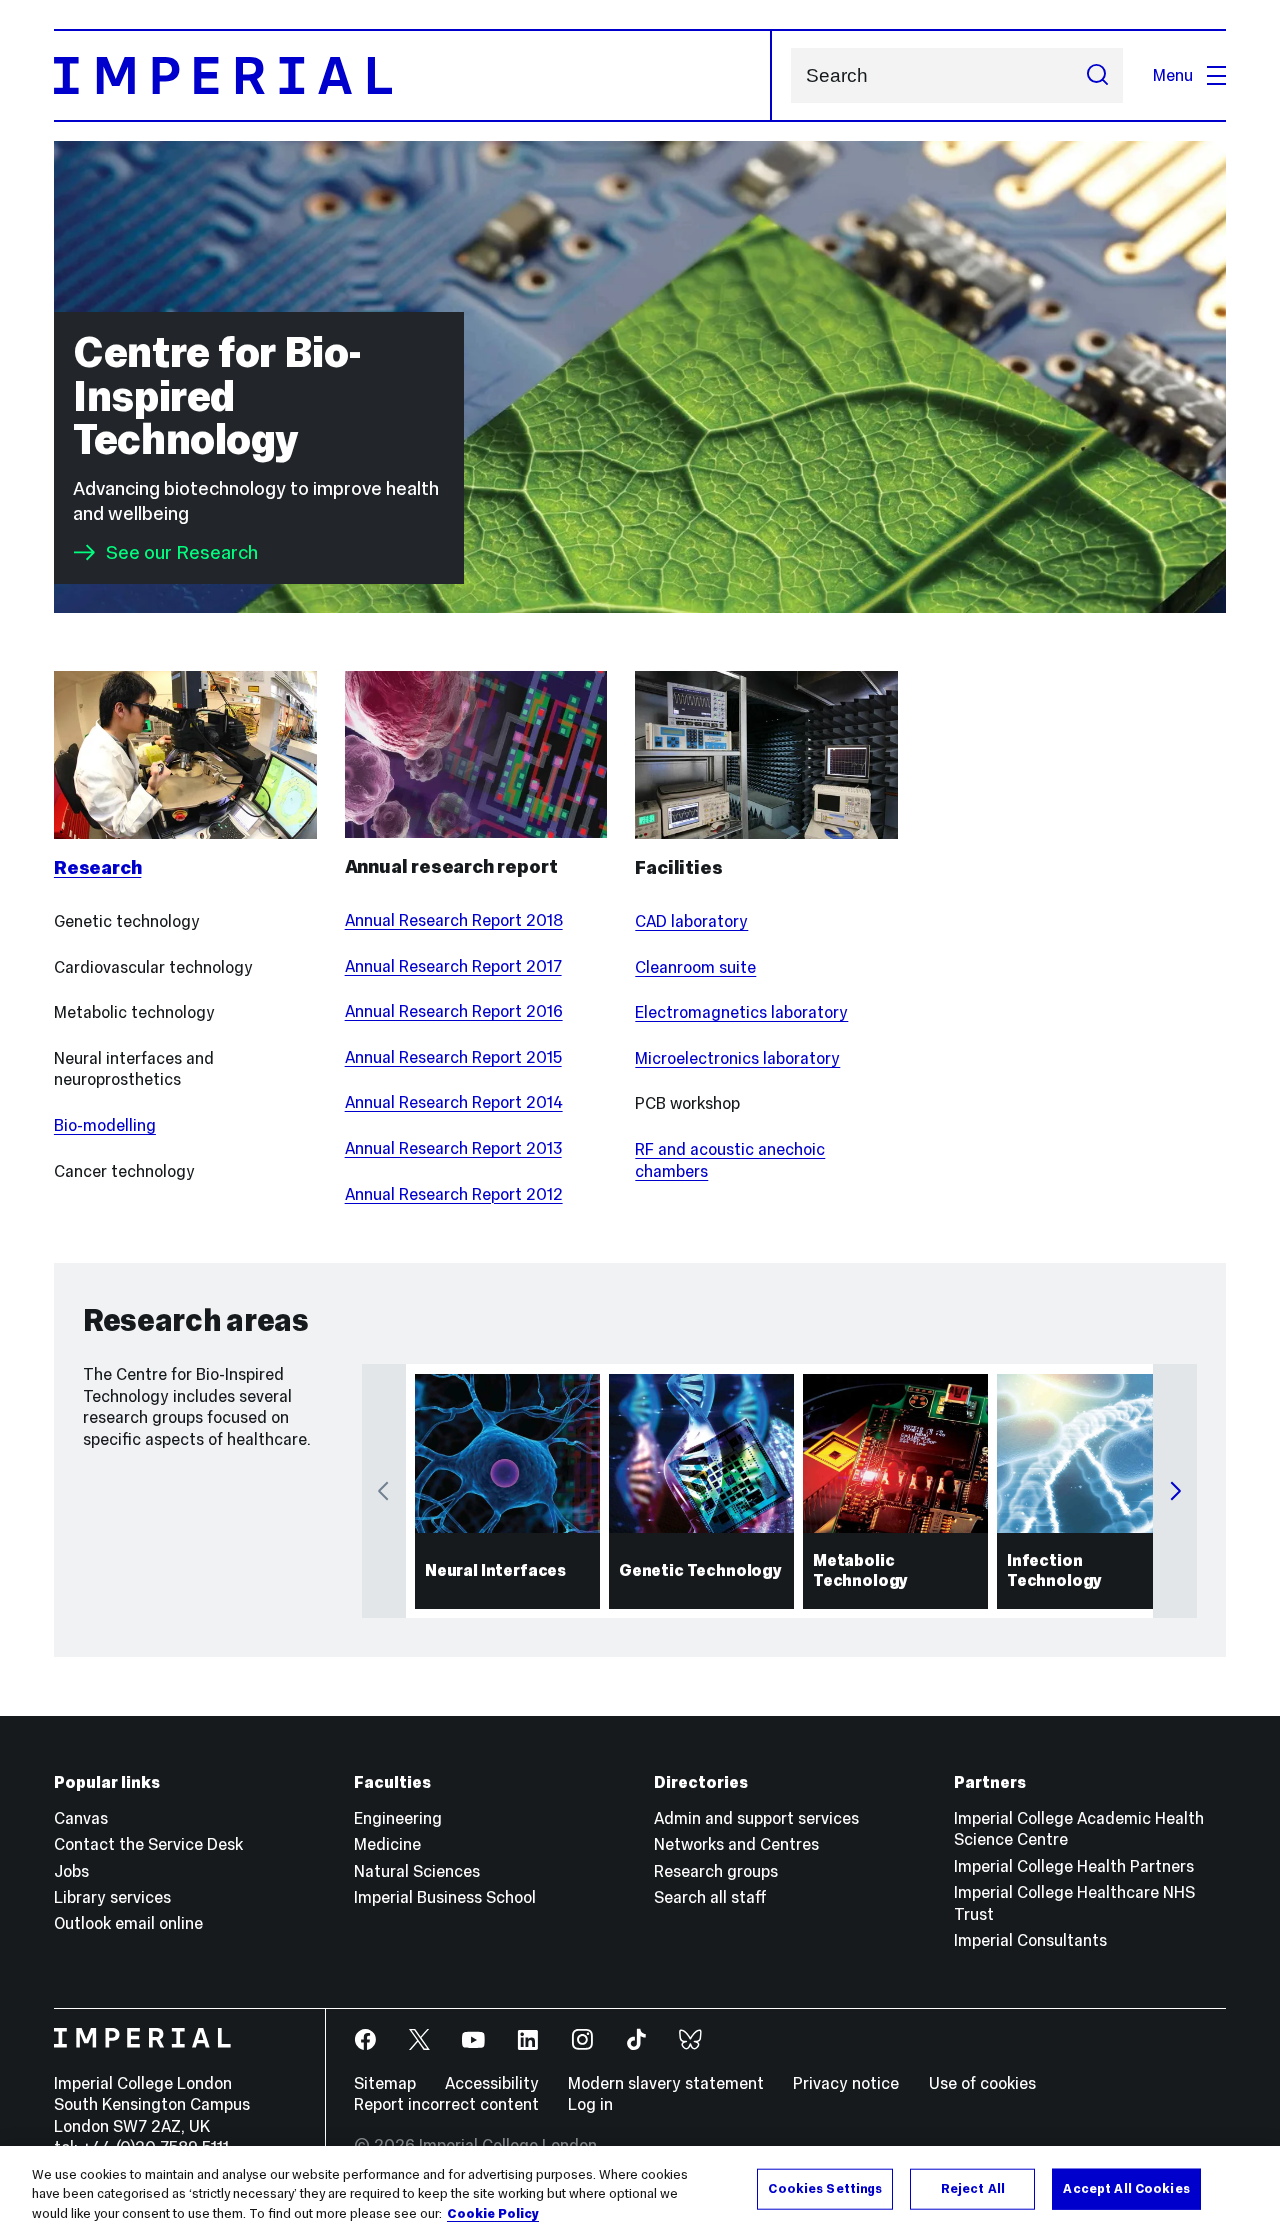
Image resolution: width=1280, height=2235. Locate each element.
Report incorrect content (446, 2104)
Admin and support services (756, 1818)
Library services (112, 1897)
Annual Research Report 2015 (453, 1057)
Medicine (387, 1844)
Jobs (71, 1871)
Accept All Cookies (1126, 2188)
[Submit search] (1097, 75)
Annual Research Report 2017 (453, 966)
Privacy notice (846, 2083)
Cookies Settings (825, 2188)
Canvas (81, 1818)
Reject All (973, 2188)
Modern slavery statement (666, 2083)
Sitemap (385, 2083)
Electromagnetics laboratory (741, 1012)
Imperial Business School (445, 1897)
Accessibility (492, 2083)
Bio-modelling (105, 1125)
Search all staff (710, 1897)
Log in (590, 2104)
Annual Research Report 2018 (454, 920)
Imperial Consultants (1030, 1940)
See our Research (182, 552)
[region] (640, 2190)
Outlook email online (128, 1923)
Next (1175, 1491)
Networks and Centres (736, 1844)
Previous (384, 1491)
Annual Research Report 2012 (454, 1194)
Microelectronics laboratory (737, 1058)
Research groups (716, 1871)
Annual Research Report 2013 (453, 1148)
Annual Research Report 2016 (454, 1011)
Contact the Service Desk (148, 1844)
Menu (1173, 75)
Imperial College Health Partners (1074, 1866)
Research (97, 867)
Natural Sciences (417, 1871)
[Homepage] (413, 75)
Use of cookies (982, 2083)
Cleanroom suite (695, 967)
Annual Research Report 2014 (454, 1102)
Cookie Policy (493, 2214)
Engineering (398, 1818)
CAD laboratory (691, 921)
